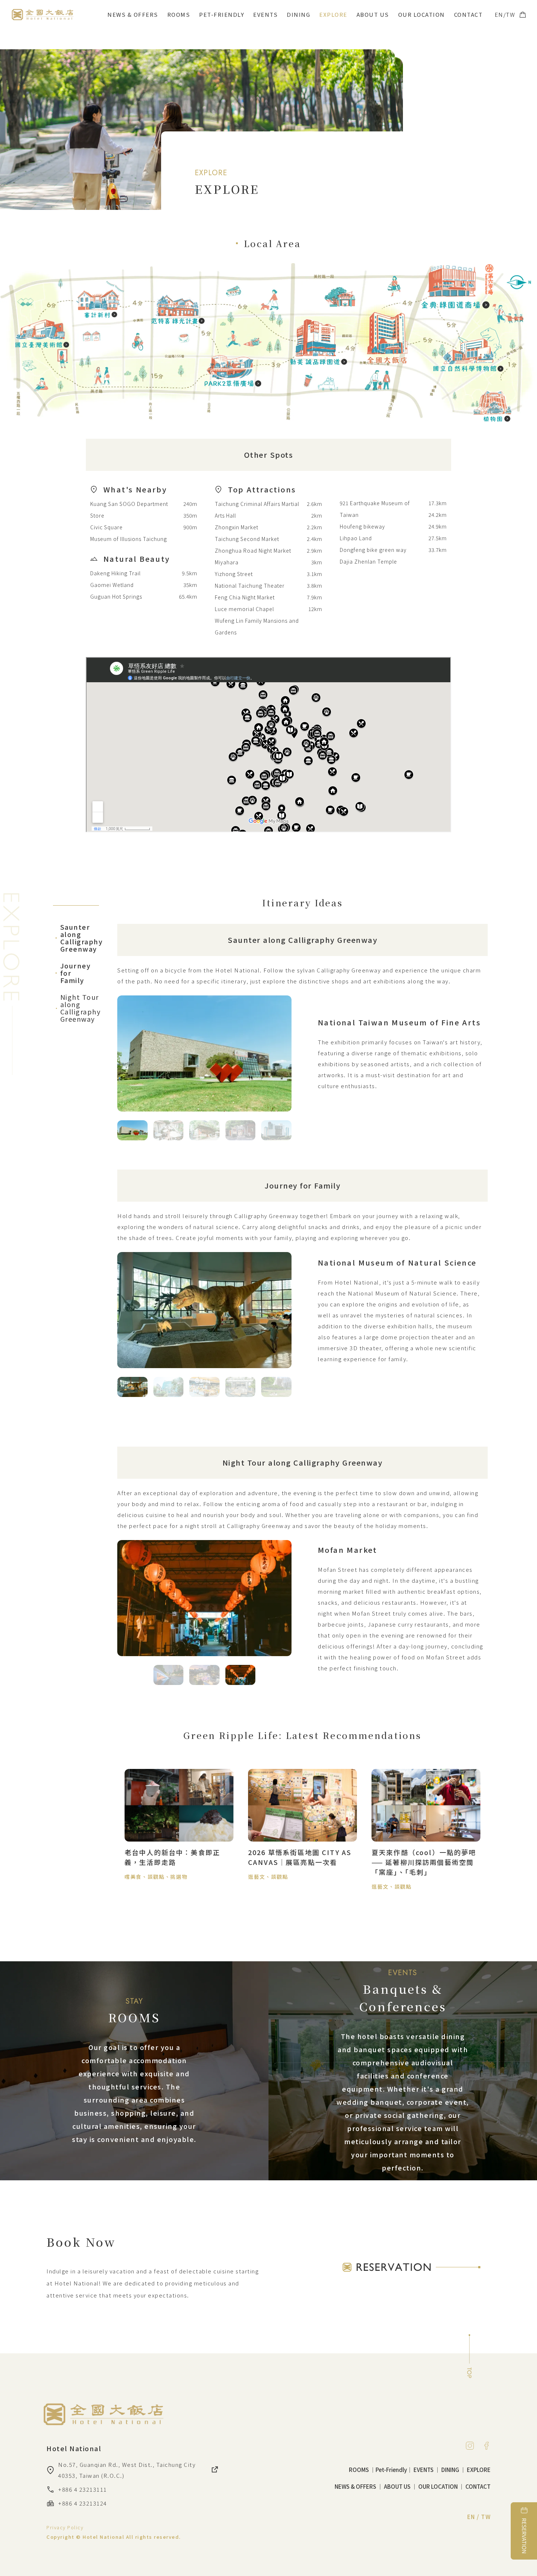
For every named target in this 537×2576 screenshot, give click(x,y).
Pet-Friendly (222, 14)
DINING (298, 14)
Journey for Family (72, 973)
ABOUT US (373, 14)
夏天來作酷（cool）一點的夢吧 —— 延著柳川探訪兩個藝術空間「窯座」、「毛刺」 (424, 1862)
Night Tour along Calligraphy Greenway (76, 1008)
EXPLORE (333, 14)
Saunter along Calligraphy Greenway (76, 938)
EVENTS (265, 14)
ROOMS (179, 14)
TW (511, 14)
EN (499, 14)
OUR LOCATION (422, 14)
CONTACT (469, 14)
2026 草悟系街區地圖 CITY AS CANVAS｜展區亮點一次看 (300, 1857)
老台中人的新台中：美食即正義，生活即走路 (172, 1857)
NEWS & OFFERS (133, 14)
